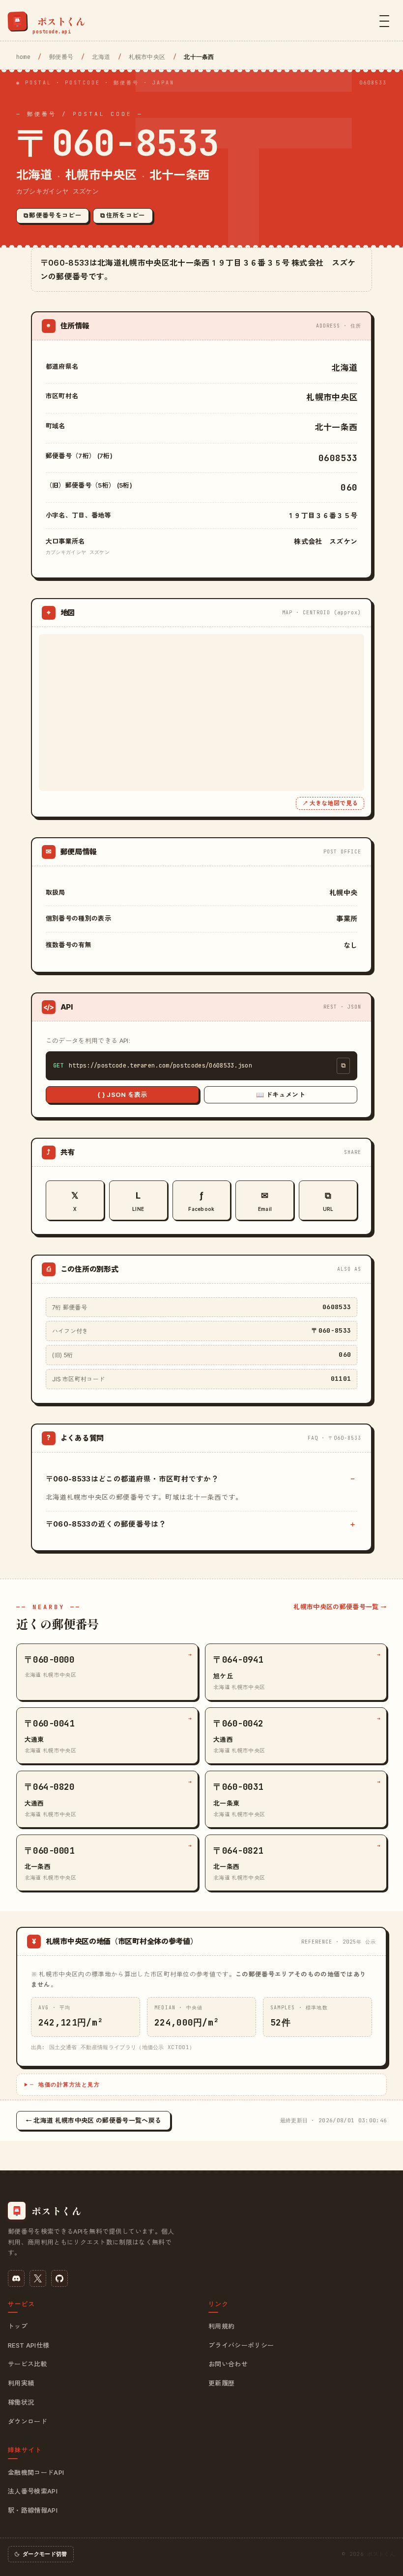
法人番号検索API (33, 2491)
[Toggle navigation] (384, 21)
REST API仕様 (29, 2345)
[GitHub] (59, 2278)
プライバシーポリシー (241, 2345)
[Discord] (16, 2278)
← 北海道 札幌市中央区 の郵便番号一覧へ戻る (93, 2120)
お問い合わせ (228, 2364)
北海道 (101, 57)
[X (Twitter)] (38, 2278)
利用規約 (221, 2326)
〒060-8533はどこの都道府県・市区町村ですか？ (132, 1479)
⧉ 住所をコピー (123, 215)
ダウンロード (28, 2421)
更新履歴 (221, 2383)
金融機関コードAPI (36, 2472)
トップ (18, 2326)
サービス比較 (28, 2364)
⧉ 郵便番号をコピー (53, 215)
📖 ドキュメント (281, 1095)
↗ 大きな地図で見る (330, 803)
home (23, 57)
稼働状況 (21, 2402)
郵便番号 (61, 57)
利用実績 (21, 2383)
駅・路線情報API (33, 2510)
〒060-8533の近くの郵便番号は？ (106, 1524)
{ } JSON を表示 (122, 1095)
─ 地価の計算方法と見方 (65, 2084)
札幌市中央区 (147, 57)
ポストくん (381, 2554)
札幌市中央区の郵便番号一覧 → (340, 1607)
